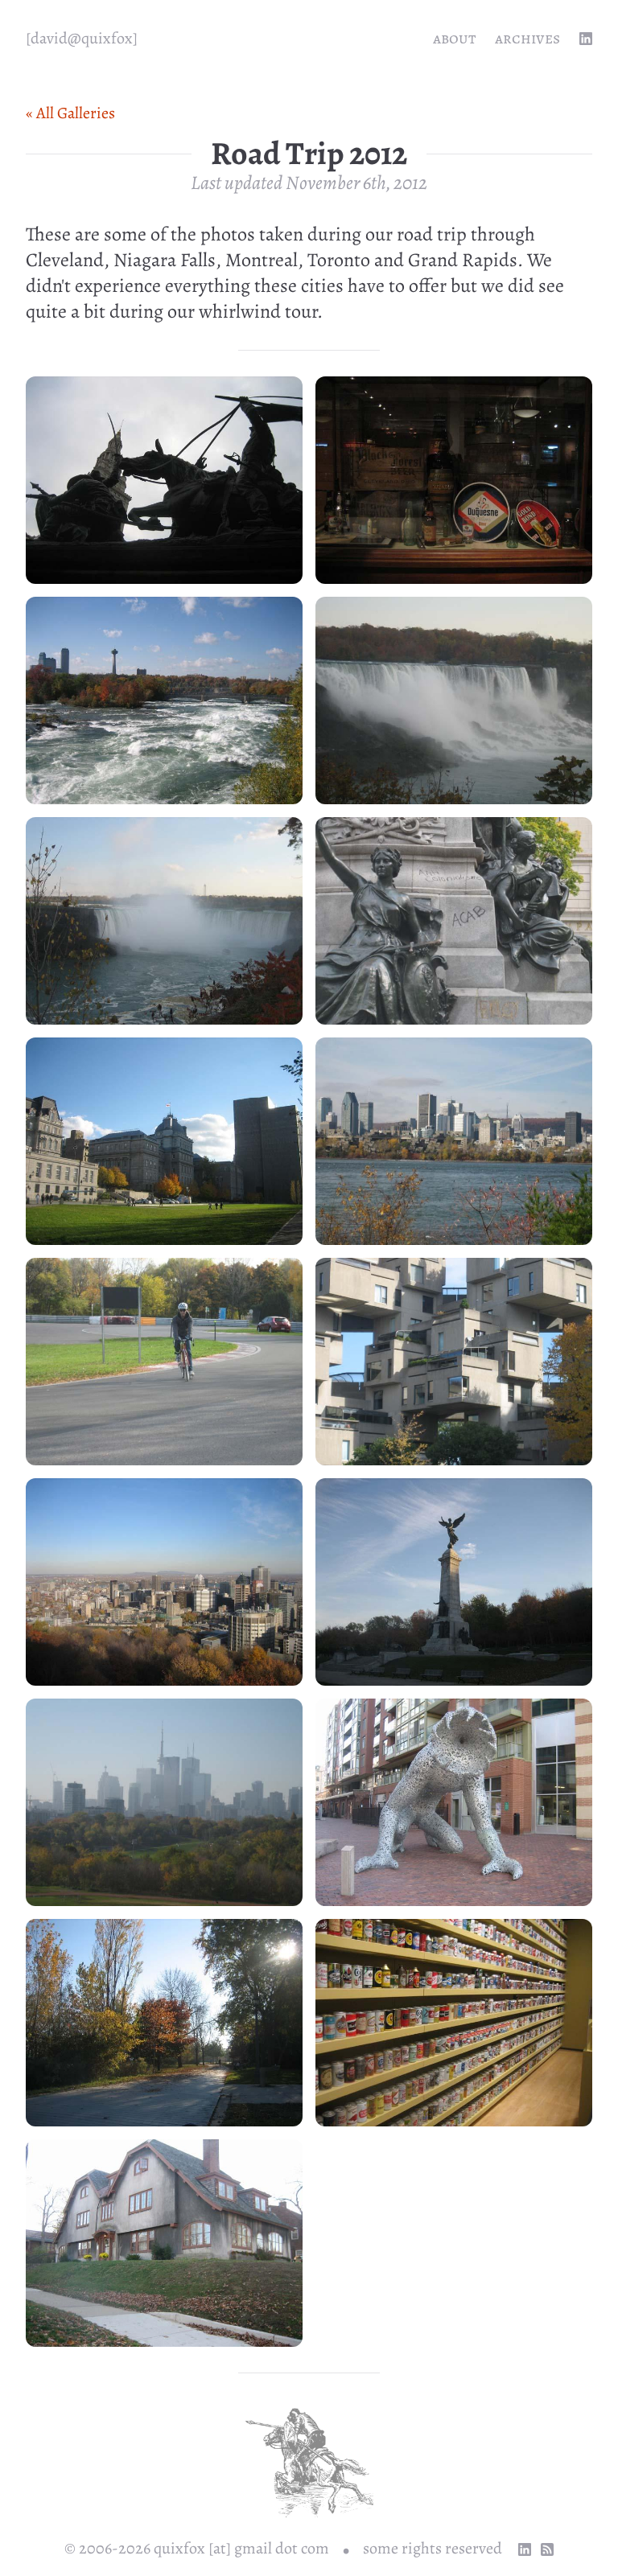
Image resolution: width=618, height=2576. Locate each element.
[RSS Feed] (547, 2549)
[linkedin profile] (586, 39)
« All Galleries (70, 113)
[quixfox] (82, 38)
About (454, 38)
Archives (527, 38)
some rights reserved (433, 2548)
